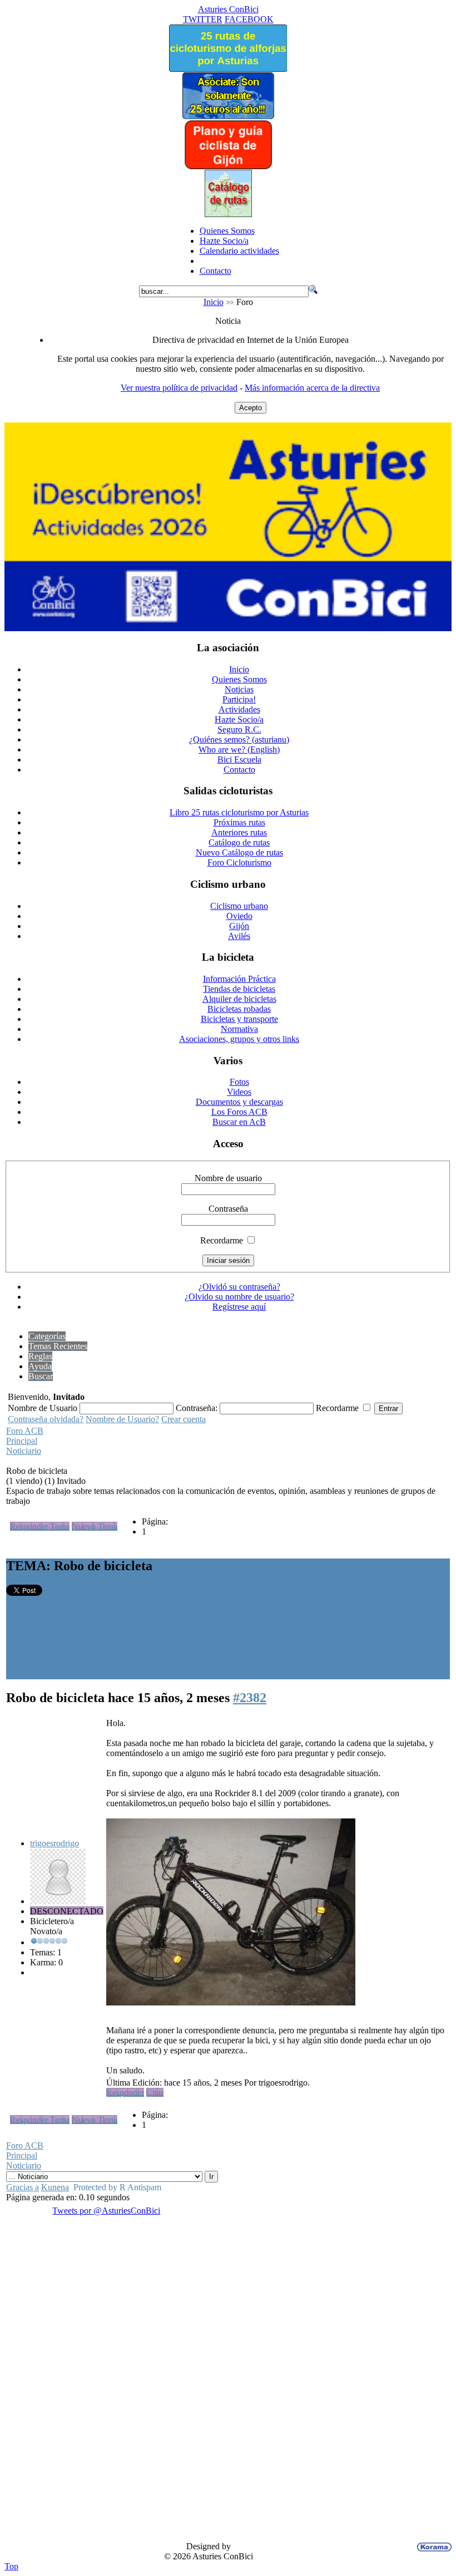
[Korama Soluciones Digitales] (432, 2547)
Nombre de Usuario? (122, 1419)
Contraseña (228, 1209)
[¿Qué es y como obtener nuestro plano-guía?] (228, 167)
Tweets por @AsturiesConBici (106, 2211)
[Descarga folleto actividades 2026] (228, 628)
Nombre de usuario (228, 1178)
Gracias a (23, 2187)
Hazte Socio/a (224, 241)
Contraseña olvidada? (46, 1419)
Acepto (251, 408)
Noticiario (24, 1451)
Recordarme (222, 1240)
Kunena (55, 2187)
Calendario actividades (239, 251)
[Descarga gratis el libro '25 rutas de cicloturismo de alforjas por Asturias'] (228, 69)
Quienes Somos (227, 231)
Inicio (214, 302)
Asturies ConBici (228, 9)
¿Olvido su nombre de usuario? (239, 1297)
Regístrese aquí (239, 1307)
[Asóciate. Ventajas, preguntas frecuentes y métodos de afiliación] (228, 116)
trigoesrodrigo (54, 1843)
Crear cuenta (184, 1419)
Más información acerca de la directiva (312, 388)
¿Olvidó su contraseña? (239, 1287)
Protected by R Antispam (117, 2187)
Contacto (215, 271)
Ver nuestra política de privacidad (179, 388)
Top (11, 2566)
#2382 (250, 1698)
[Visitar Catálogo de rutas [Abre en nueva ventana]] (228, 214)
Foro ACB (25, 1431)
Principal (22, 1441)
